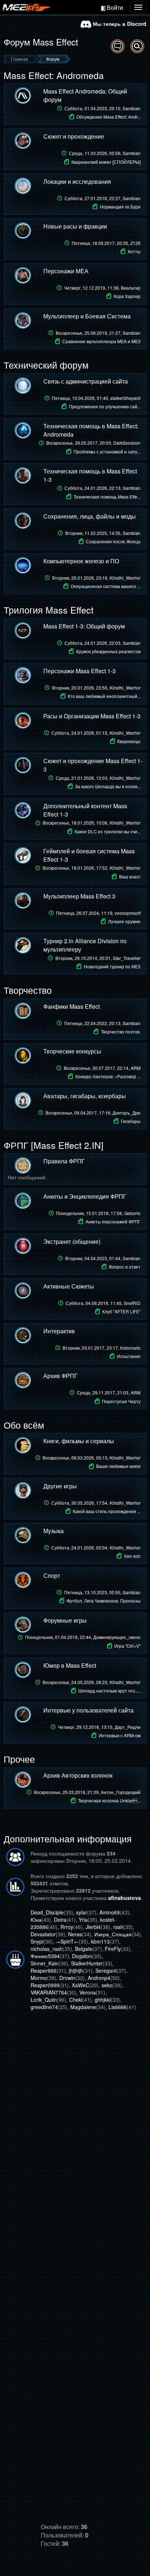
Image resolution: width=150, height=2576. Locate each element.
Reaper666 (44, 1970)
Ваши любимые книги (118, 1466)
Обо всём (24, 1425)
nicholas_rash (47, 1949)
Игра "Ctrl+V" (127, 1646)
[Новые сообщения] (118, 46)
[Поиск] (137, 46)
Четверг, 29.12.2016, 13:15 (99, 1727)
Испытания (129, 1356)
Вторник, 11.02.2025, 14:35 (103, 533)
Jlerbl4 (93, 1927)
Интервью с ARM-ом (120, 1735)
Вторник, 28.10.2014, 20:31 (98, 958)
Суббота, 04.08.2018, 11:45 (103, 1303)
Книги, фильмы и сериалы (79, 1441)
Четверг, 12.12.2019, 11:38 (102, 288)
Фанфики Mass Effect (72, 1006)
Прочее (19, 1759)
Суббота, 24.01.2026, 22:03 (102, 643)
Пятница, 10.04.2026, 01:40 (96, 398)
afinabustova (125, 1898)
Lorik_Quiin (44, 2000)
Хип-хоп (132, 1556)
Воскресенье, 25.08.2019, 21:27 (98, 333)
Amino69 (110, 1912)
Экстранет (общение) (72, 1241)
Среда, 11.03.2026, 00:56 (105, 153)
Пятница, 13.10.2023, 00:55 (102, 1592)
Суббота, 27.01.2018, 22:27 (102, 198)
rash (118, 1927)
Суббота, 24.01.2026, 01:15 (96, 733)
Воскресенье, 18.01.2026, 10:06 (92, 823)
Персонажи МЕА (66, 271)
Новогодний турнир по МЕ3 (112, 966)
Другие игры (60, 1486)
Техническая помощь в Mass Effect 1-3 (90, 475)
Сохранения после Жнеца (113, 541)
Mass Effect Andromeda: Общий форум (85, 95)
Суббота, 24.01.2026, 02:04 (96, 1547)
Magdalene (83, 2007)
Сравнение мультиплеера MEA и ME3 (101, 341)
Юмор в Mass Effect (70, 1665)
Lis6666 (118, 2007)
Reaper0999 (45, 1985)
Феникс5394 (45, 1956)
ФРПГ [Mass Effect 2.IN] (54, 1145)
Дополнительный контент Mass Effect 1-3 (85, 810)
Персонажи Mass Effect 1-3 (80, 671)
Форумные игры (65, 1620)
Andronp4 (99, 1978)
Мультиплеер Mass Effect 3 (79, 896)
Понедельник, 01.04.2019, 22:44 (83, 1637)
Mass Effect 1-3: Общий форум (84, 626)
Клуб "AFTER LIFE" (121, 1311)
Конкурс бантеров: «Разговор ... (108, 1076)
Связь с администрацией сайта (86, 381)
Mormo (39, 1978)
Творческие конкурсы (72, 1051)
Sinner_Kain (45, 1963)
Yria (83, 1920)
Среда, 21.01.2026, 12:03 (98, 778)
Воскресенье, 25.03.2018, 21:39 (87, 1792)
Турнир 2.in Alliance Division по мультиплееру (85, 945)
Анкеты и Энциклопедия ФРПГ (85, 1196)
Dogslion (82, 1956)
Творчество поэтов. (121, 1031)
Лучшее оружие (124, 921)
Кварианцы (129, 741)
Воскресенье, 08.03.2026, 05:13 (92, 1458)
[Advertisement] (75, 2089)
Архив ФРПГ (60, 1376)
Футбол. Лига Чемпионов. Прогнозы (104, 1601)
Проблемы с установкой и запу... (107, 451)
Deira (60, 1920)
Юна (36, 1920)
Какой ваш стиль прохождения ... (107, 1511)
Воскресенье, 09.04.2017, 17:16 (93, 1113)
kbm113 (100, 1941)
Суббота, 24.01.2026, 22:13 (102, 488)
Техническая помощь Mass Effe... (107, 497)
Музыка (54, 1531)
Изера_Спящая (113, 1934)
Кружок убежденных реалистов (108, 651)
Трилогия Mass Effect (49, 610)
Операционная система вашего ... (106, 586)
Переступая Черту (121, 1401)
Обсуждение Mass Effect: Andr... (108, 117)
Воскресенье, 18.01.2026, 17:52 (92, 868)
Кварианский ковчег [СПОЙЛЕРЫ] (106, 162)
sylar (82, 1912)
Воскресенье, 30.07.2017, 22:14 (102, 1068)
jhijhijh (76, 1970)
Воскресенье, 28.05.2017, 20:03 (93, 443)
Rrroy (67, 1927)
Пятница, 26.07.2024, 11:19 (98, 913)
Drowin (67, 1978)
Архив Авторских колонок (78, 1775)
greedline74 (44, 2007)
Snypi (37, 1941)
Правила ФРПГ (64, 1161)
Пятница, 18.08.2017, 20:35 (106, 243)
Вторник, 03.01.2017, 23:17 (102, 1348)
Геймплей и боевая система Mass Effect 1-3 (89, 855)
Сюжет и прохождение (74, 136)
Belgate (84, 1949)
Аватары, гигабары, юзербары (85, 1096)
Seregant (106, 1970)
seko (107, 1985)
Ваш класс (130, 876)
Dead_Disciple (47, 1912)
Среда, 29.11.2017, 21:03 (109, 1392)
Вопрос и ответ (125, 1267)
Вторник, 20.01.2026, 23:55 (96, 688)
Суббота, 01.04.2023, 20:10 (102, 108)
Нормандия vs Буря (120, 207)
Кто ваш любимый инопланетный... (104, 696)
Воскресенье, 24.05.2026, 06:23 (92, 1682)
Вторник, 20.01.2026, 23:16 (96, 578)
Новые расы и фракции (75, 226)
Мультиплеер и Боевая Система (87, 316)
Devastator (43, 1934)
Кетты (134, 251)
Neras (75, 1934)
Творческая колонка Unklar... (109, 1800)
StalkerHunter (87, 1963)
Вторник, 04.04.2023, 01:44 (103, 1258)
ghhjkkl (103, 2000)
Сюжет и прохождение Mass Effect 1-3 (93, 765)
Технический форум (46, 365)
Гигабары (131, 1121)
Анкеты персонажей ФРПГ (113, 1221)
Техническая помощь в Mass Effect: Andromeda (91, 430)
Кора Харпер (127, 296)
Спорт (52, 1575)
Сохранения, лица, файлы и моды (90, 516)
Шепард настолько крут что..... (109, 1690)
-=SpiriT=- (67, 1941)
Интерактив (59, 1331)
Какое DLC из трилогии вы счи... (108, 831)
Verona (88, 1992)
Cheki (76, 2000)
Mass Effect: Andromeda (54, 75)
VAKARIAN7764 (49, 1992)
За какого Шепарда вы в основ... (108, 786)
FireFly (113, 1949)
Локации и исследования (77, 181)
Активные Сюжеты (69, 1286)
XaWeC (80, 1985)
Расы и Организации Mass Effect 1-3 (92, 716)
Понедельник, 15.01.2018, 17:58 (98, 1213)
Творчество (28, 990)
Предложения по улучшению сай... (105, 406)
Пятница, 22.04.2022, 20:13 (102, 1023)
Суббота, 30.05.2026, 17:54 (96, 1503)
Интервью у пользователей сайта (88, 1710)
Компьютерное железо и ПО (81, 561)
